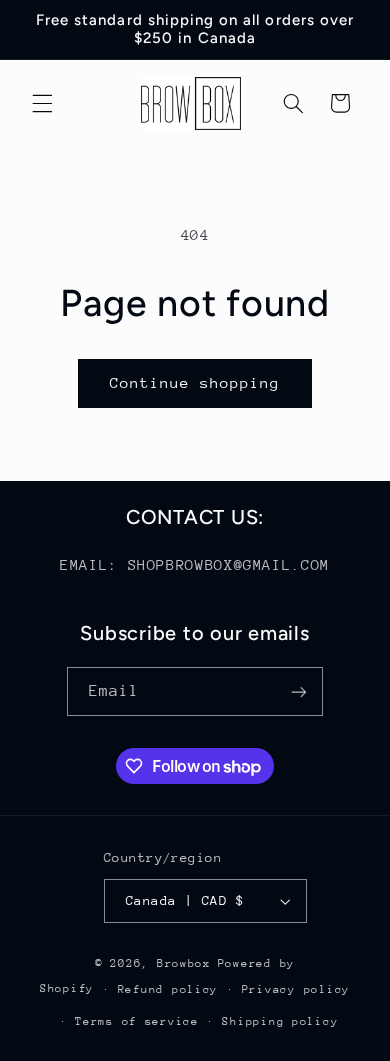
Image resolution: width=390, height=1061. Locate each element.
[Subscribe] (299, 691)
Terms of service (137, 1021)
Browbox (184, 963)
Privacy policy (296, 989)
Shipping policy (280, 1021)
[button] (42, 103)
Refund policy (168, 989)
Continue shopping (195, 382)
